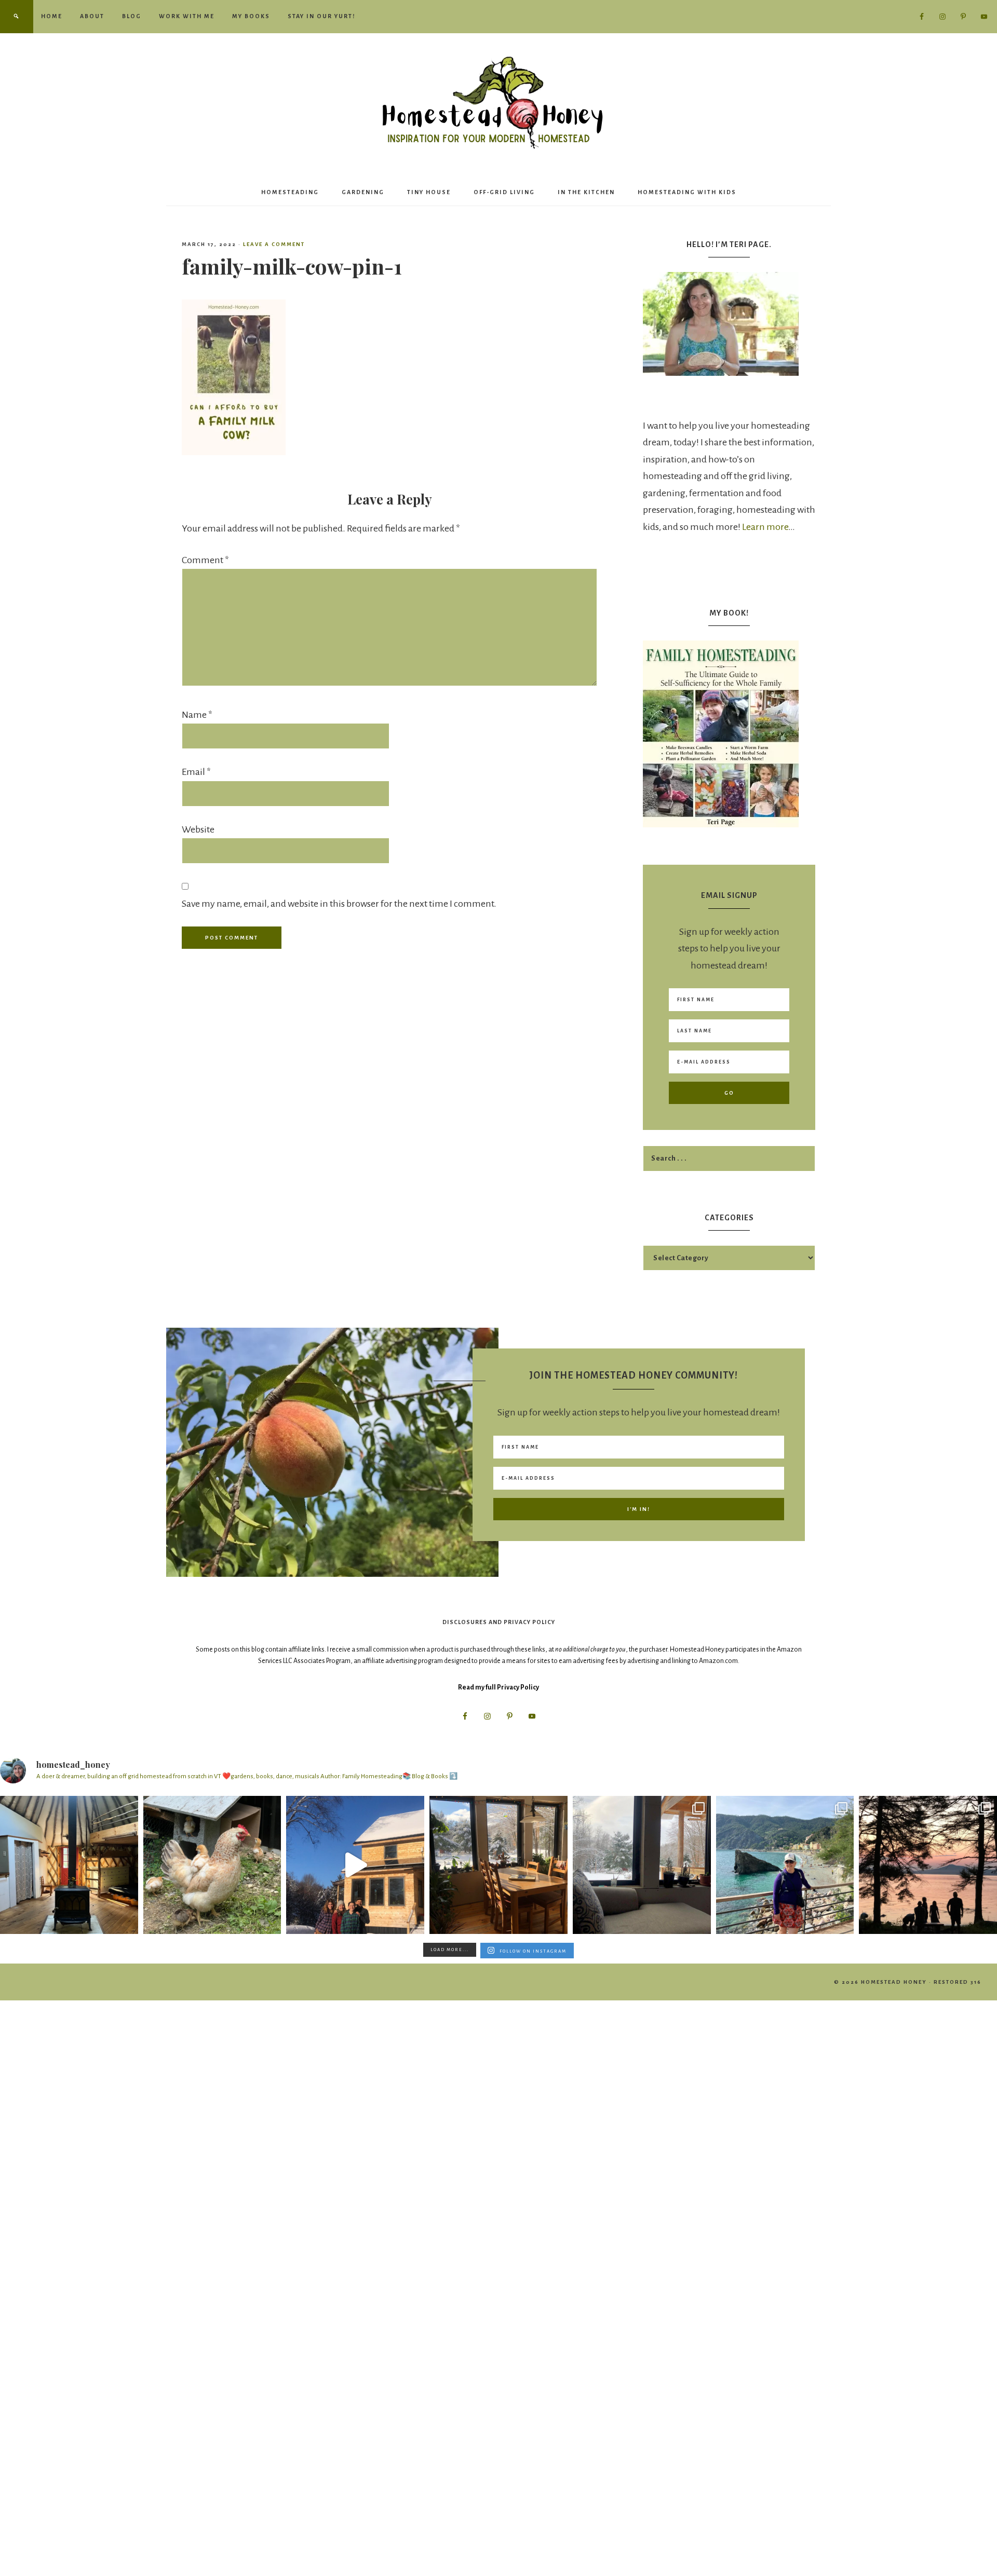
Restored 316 (958, 1982)
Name (197, 715)
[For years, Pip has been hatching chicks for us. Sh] (212, 1865)
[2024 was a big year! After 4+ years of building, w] (355, 1865)
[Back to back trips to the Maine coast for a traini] (928, 1865)
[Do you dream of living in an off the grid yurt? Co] (69, 1865)
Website (198, 829)
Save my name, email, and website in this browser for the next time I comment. (339, 904)
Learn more (765, 527)
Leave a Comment (274, 244)
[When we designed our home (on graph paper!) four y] (498, 1865)
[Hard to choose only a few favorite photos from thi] (785, 1865)
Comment (205, 560)
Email (196, 772)
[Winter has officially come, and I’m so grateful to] (642, 1865)
